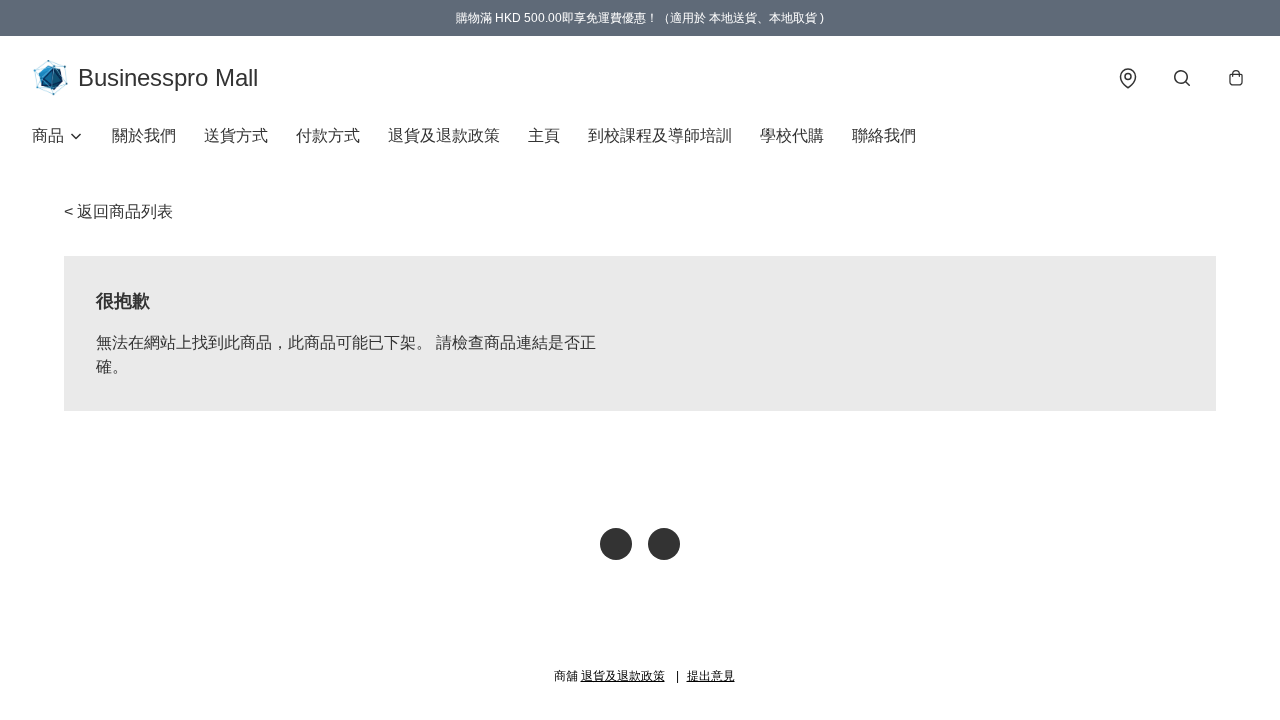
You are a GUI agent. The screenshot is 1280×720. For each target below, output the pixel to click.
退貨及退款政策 (444, 135)
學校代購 (792, 135)
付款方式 (328, 135)
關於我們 (144, 135)
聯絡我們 (884, 135)
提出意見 (711, 676)
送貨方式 (236, 135)
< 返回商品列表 (118, 211)
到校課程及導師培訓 (660, 135)
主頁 (544, 135)
